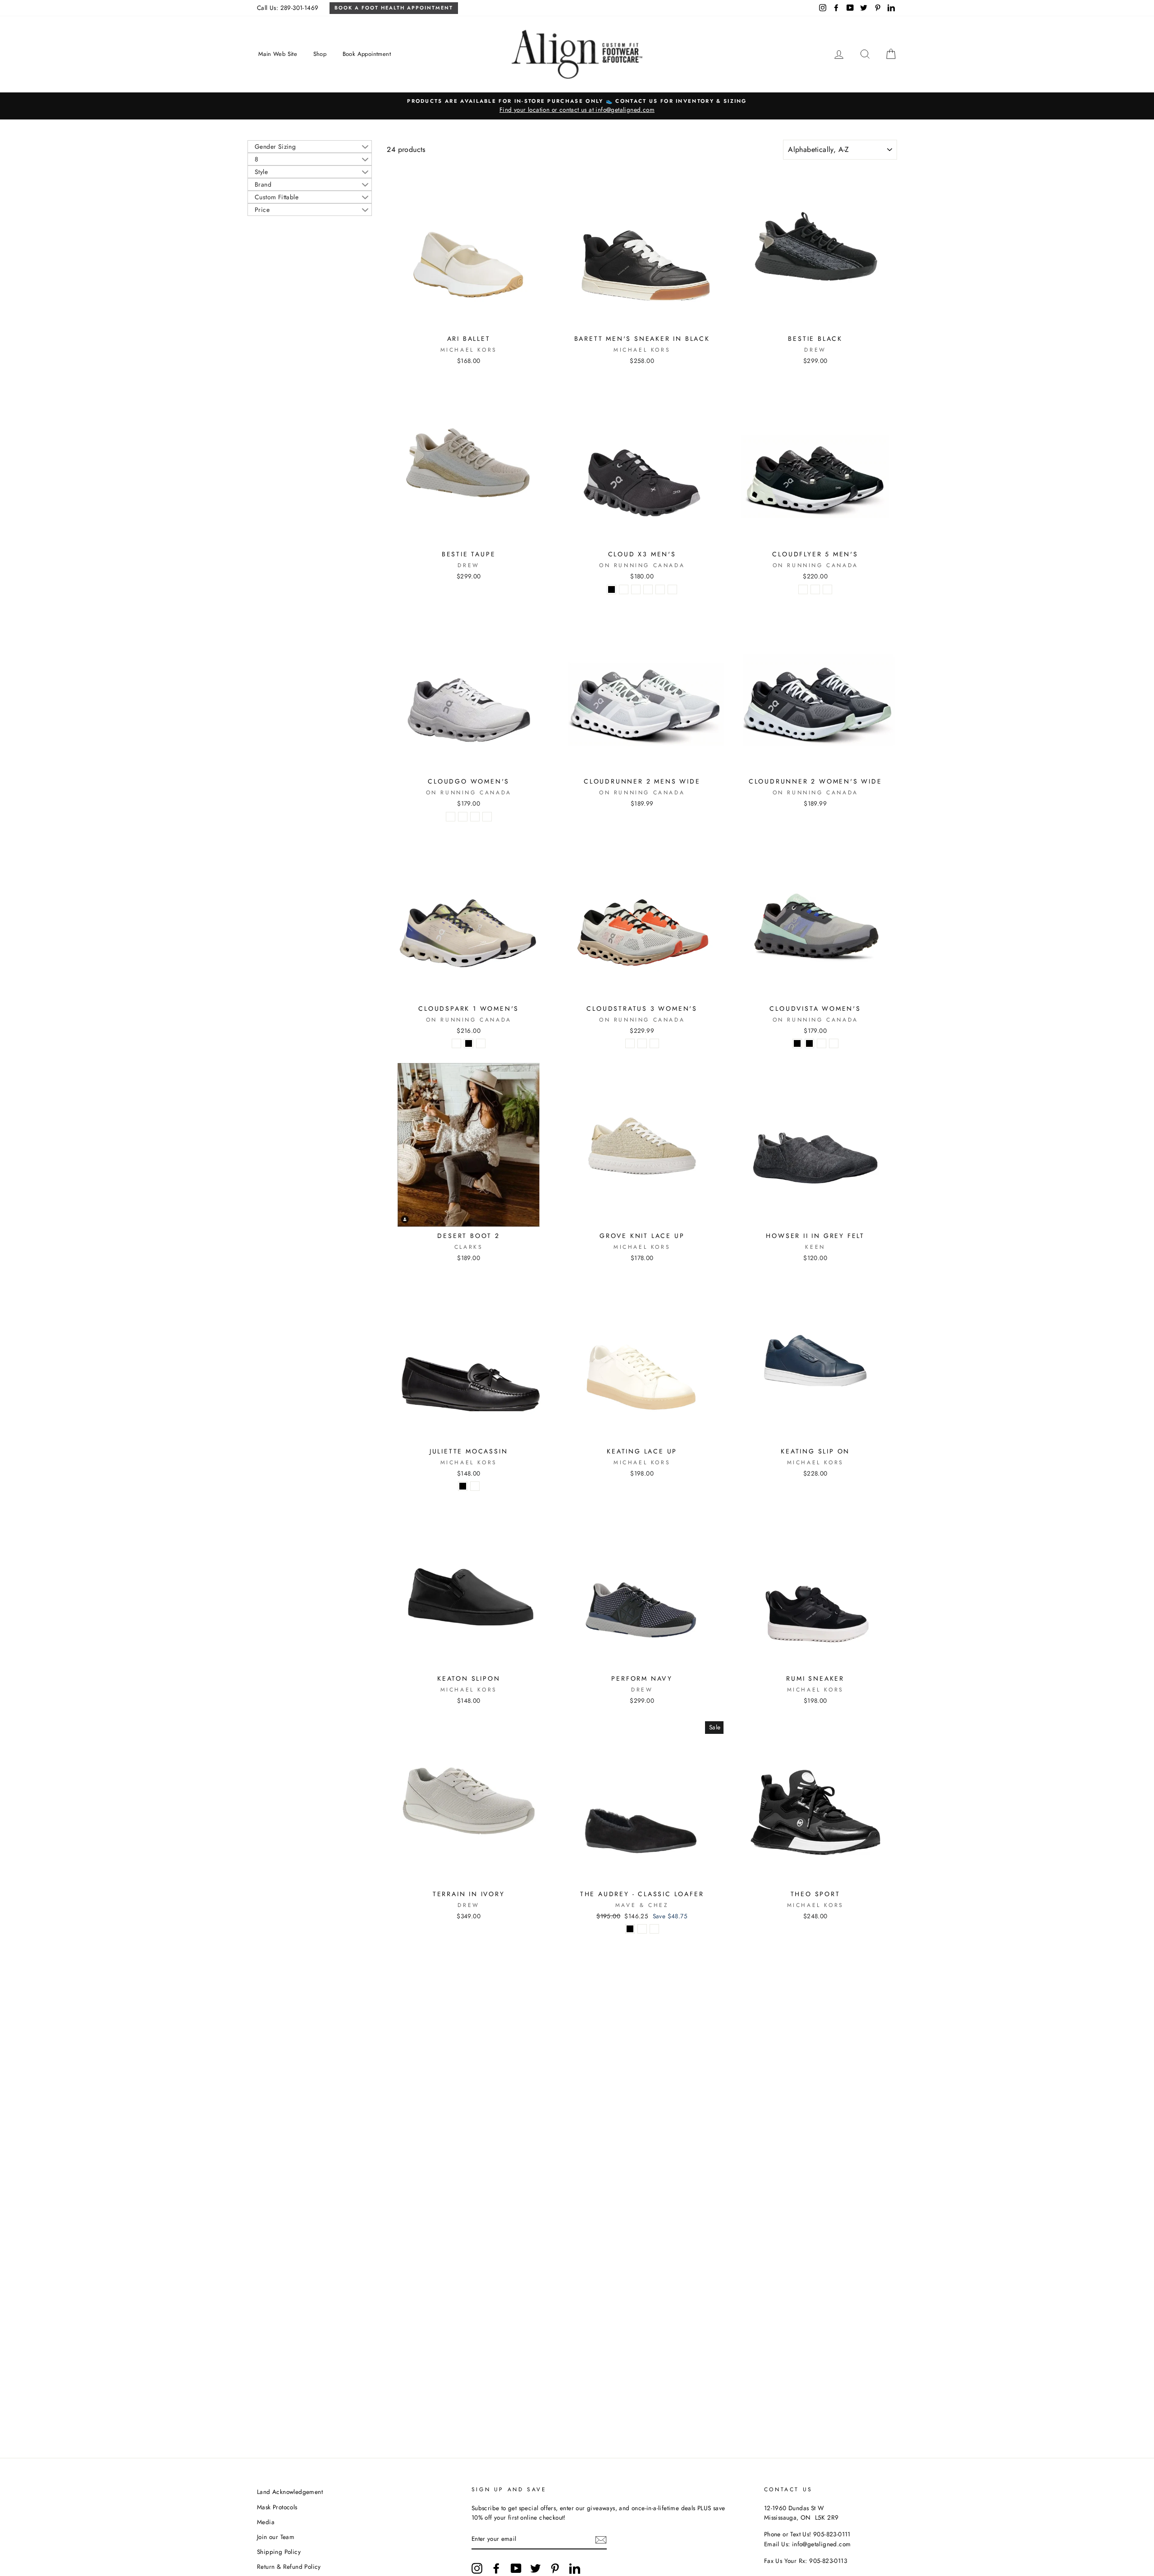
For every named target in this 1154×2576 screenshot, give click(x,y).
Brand (263, 184)
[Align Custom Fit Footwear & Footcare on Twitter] (536, 2568)
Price (262, 210)
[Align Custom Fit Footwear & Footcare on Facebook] (496, 2568)
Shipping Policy (279, 2552)
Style (261, 172)
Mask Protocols (277, 2507)
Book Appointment (367, 54)
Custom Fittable (277, 197)
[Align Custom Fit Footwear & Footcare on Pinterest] (555, 2568)
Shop (320, 54)
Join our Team (276, 2537)
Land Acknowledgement (290, 2492)
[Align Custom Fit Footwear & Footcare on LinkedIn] (575, 2568)
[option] (577, 106)
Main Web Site (278, 54)
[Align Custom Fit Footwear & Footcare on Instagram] (477, 2568)
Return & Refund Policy (289, 2567)
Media (266, 2522)
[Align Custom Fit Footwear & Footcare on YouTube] (516, 2568)
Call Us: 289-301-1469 (288, 8)
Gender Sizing (275, 147)
